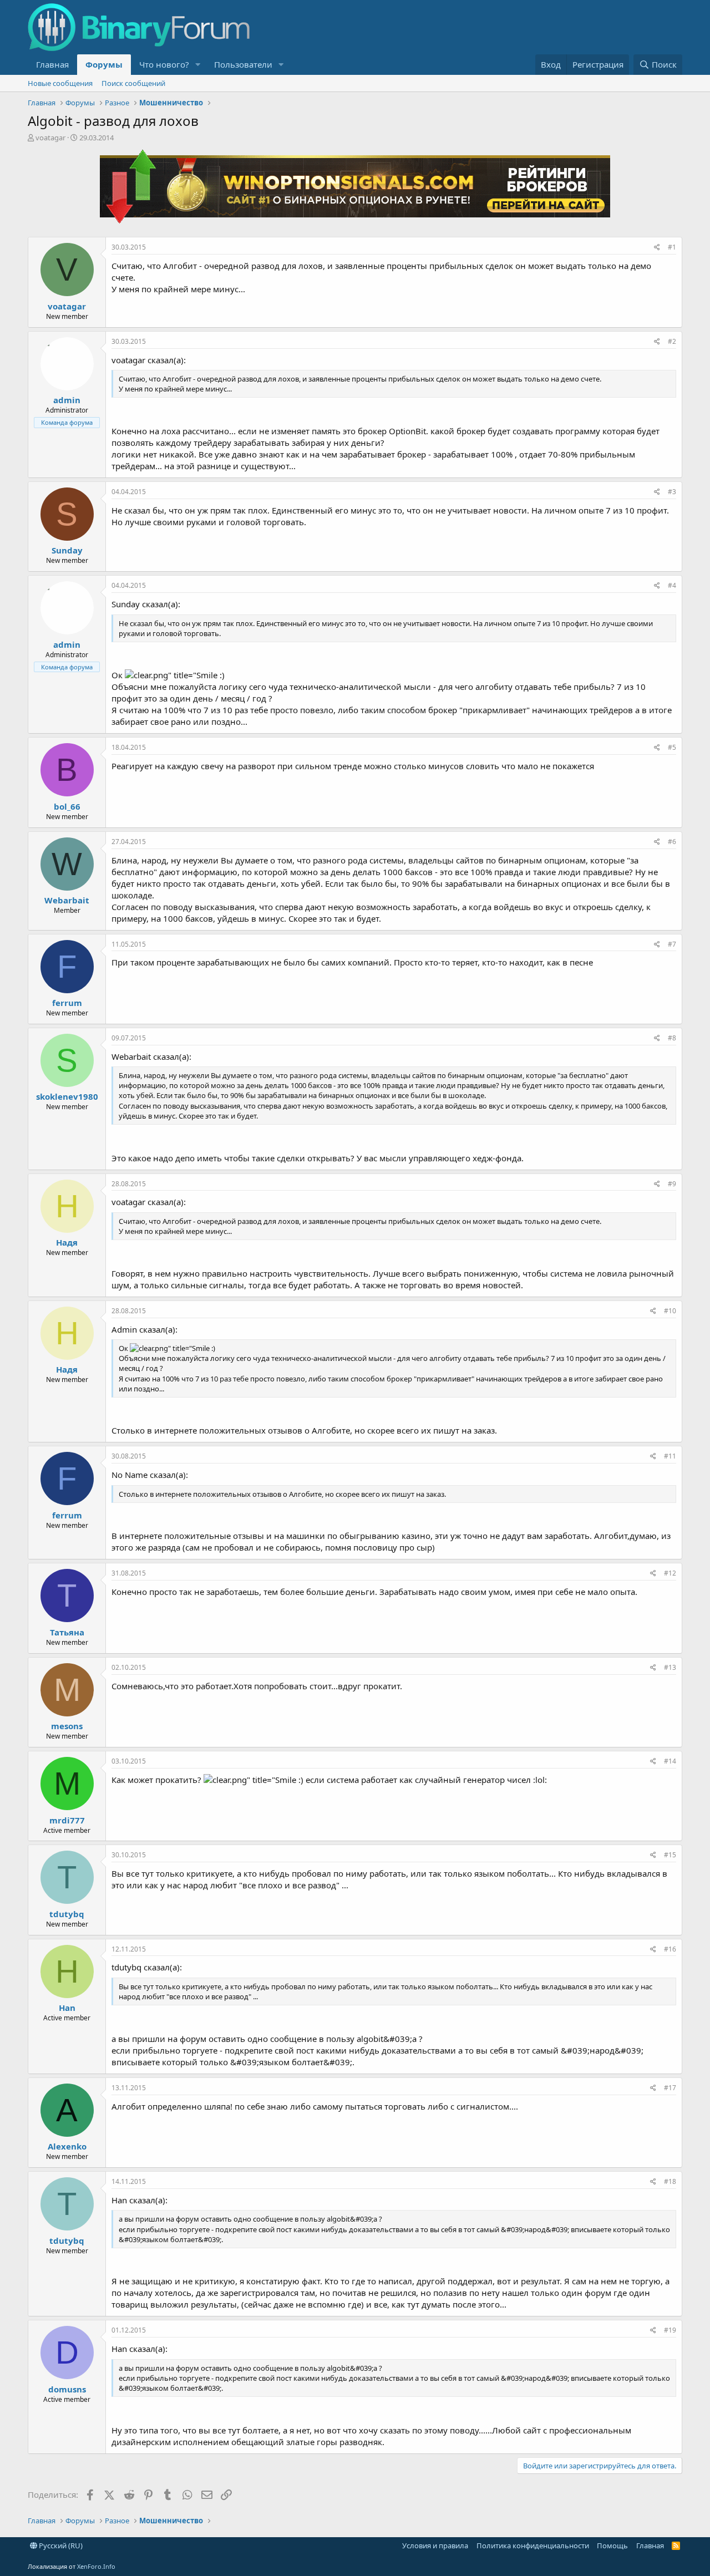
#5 (672, 747)
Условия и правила (435, 2545)
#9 (672, 1184)
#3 (672, 492)
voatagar (50, 138)
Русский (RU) (60, 2545)
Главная (52, 64)
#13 (670, 1667)
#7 (672, 944)
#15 (670, 1855)
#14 (670, 1761)
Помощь (612, 2545)
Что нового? (164, 64)
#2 (672, 341)
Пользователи (243, 64)
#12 (670, 1573)
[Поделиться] (657, 248)
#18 (670, 2181)
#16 (670, 1949)
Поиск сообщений (133, 83)
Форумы (104, 64)
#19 (670, 2330)
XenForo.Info (96, 2566)
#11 (670, 1456)
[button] (198, 65)
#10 (670, 1311)
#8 (672, 1038)
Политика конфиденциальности (533, 2545)
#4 (672, 585)
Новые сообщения (60, 83)
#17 (670, 2088)
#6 (672, 842)
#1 (672, 247)
